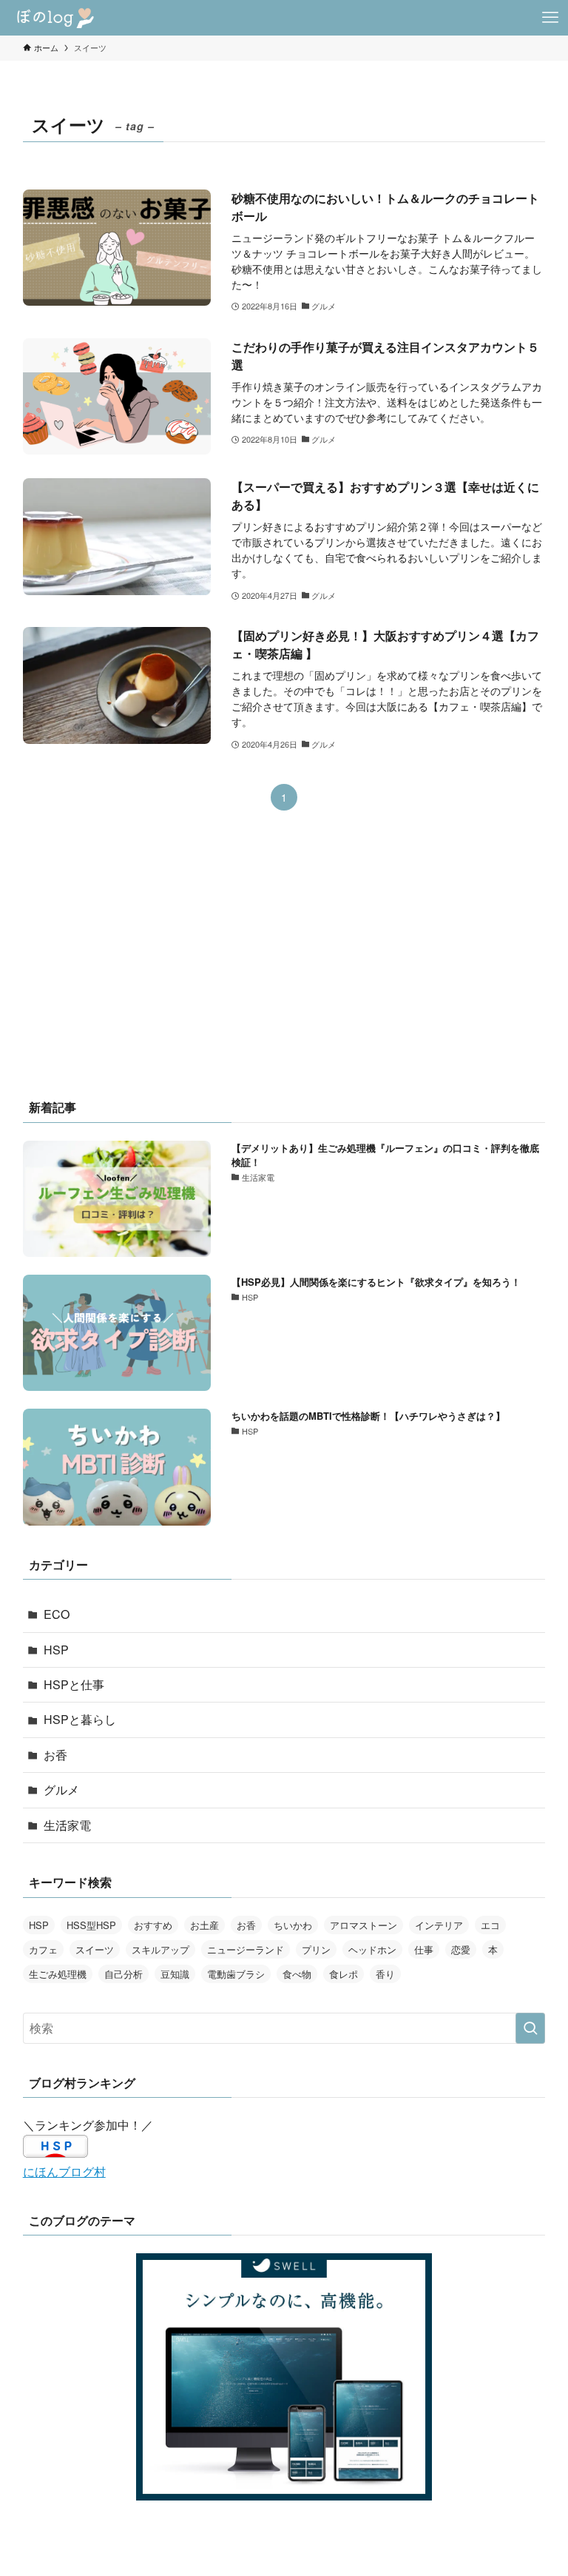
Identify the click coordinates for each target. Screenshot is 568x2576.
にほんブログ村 (64, 2171)
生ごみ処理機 (58, 1974)
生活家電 (67, 1825)
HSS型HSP (91, 1925)
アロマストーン (364, 1925)
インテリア (439, 1925)
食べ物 (297, 1974)
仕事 (424, 1949)
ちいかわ (293, 1925)
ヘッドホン (372, 1949)
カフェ (43, 1949)
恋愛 (461, 1949)
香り (385, 1974)
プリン (316, 1949)
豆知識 (175, 1974)
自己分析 (124, 1974)
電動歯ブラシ (236, 1974)
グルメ (61, 1790)
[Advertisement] (284, 965)
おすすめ (153, 1925)
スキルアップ (160, 1949)
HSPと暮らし (80, 1719)
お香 (55, 1755)
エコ (490, 1925)
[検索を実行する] (530, 2028)
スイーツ (95, 1949)
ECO (57, 1614)
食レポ (344, 1974)
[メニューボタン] (550, 18)
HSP (56, 1650)
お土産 (204, 1925)
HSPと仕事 (74, 1684)
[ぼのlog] (57, 18)
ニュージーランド (246, 1949)
